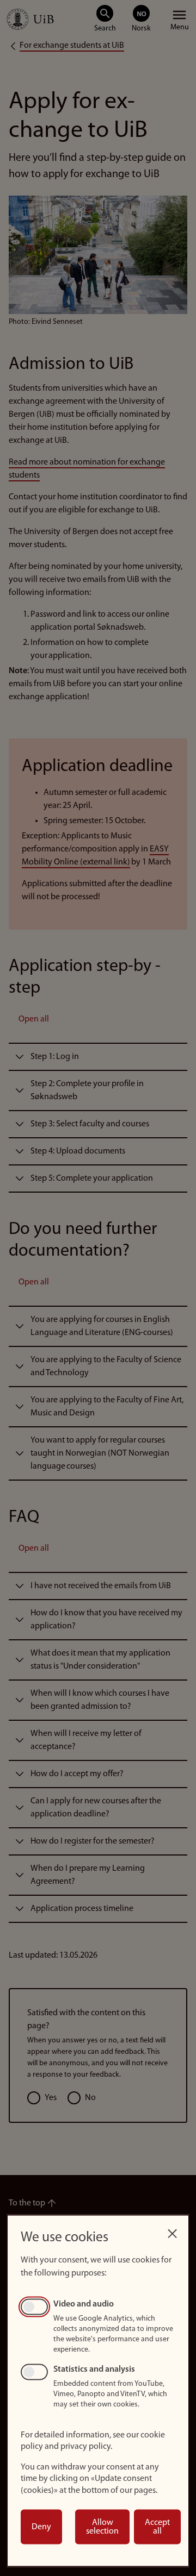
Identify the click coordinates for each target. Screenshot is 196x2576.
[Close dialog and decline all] (172, 2231)
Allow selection (102, 2527)
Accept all (157, 2527)
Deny (41, 2527)
